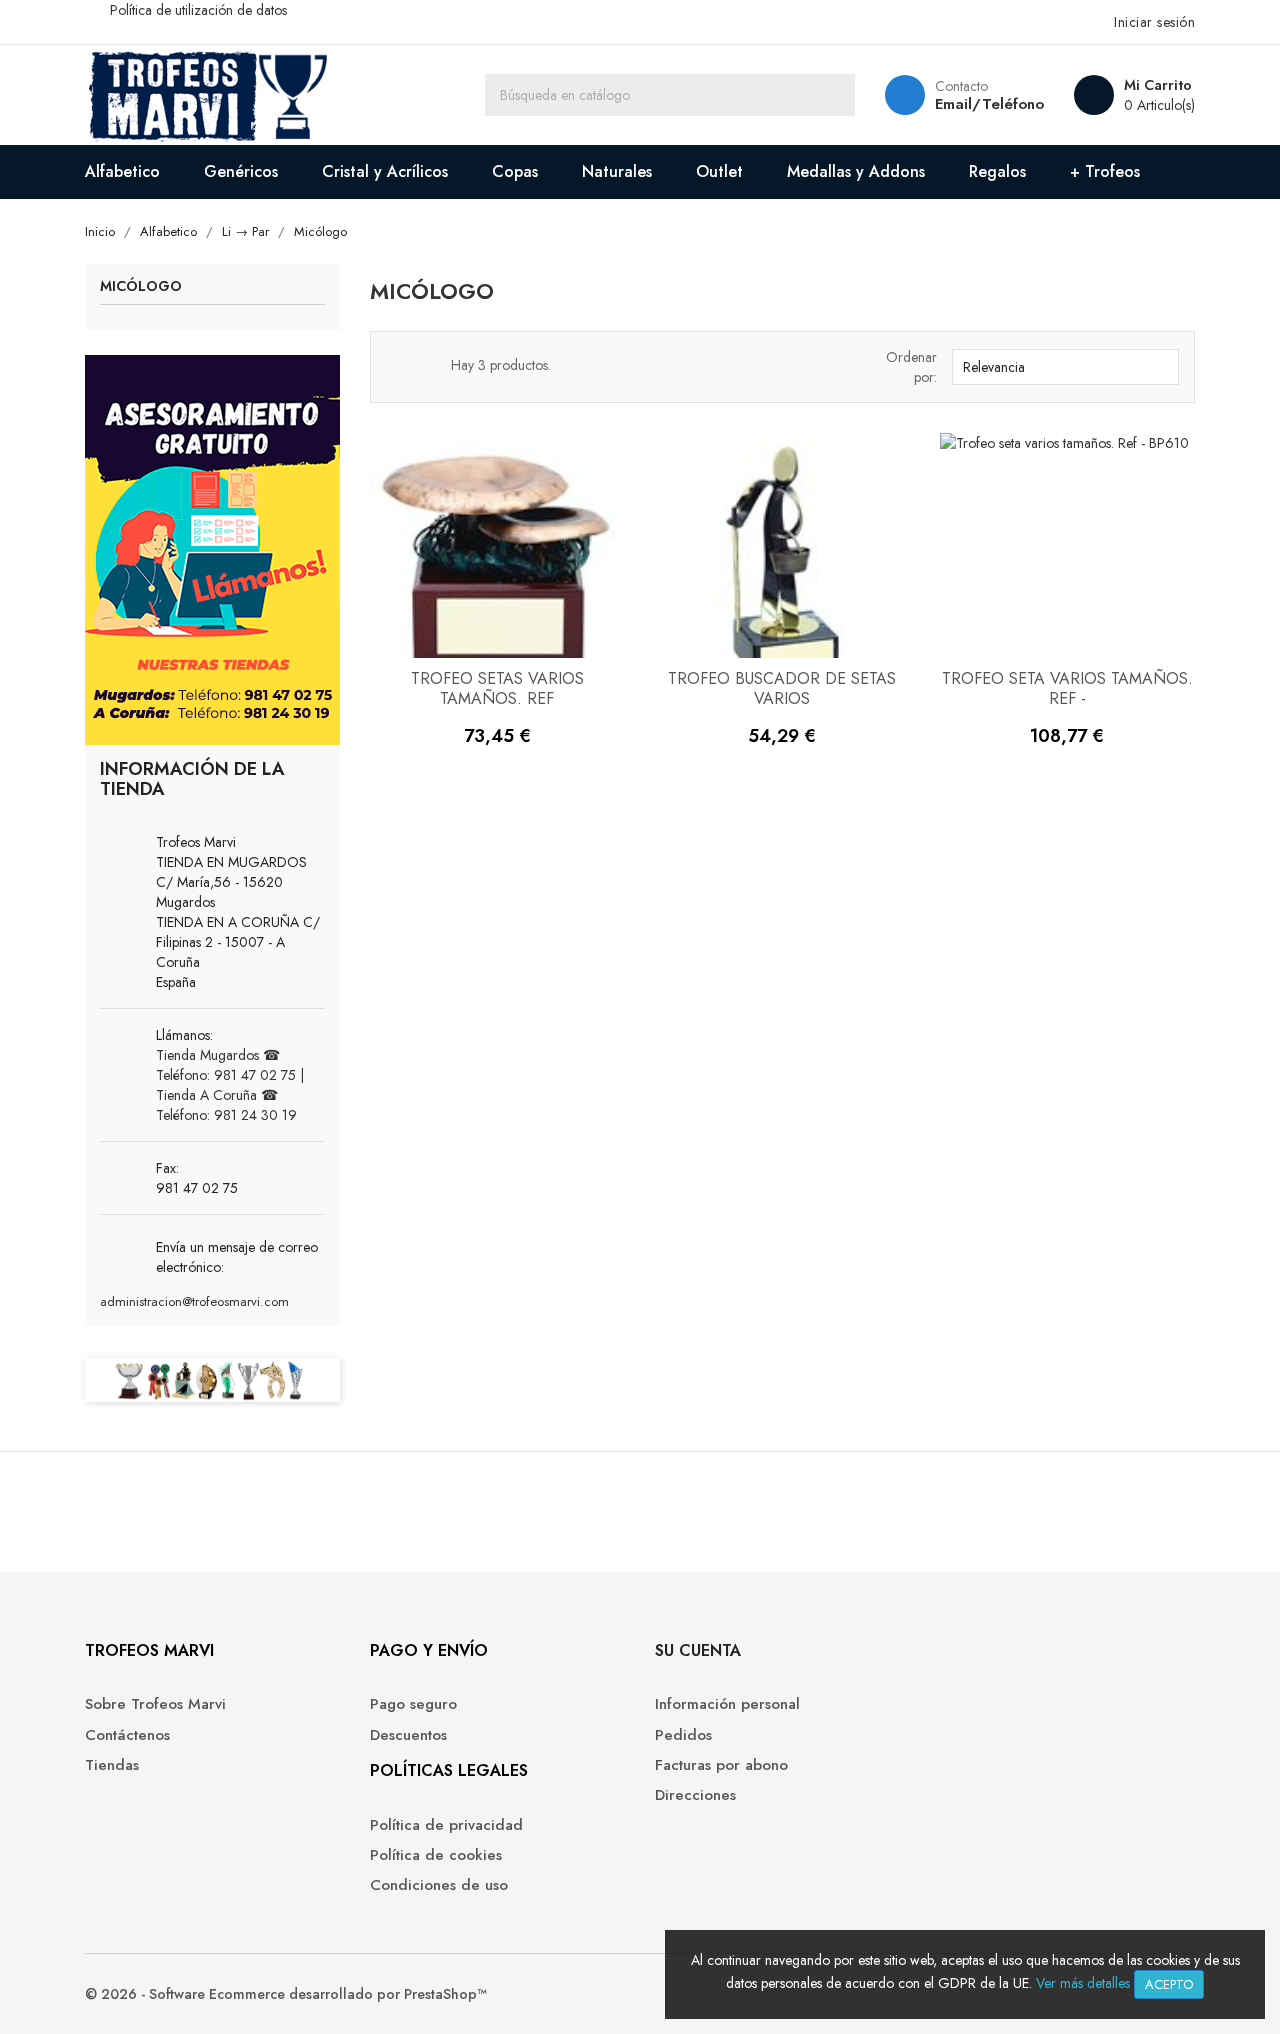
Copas (515, 171)
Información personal (727, 1704)
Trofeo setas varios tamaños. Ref (497, 688)
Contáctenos (127, 1735)
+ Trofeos (1105, 171)
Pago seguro (413, 1704)
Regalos (997, 171)
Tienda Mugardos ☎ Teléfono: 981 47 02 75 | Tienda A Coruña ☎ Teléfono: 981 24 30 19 (230, 1085)
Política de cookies (436, 1855)
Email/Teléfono (989, 104)
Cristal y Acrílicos (385, 171)
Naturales (617, 171)
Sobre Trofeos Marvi (155, 1704)
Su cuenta (698, 1650)
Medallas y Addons (856, 171)
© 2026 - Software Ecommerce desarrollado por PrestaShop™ (286, 1994)
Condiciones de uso (439, 1885)
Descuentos (408, 1735)
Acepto (1169, 1984)
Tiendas (112, 1765)
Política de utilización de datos (198, 10)
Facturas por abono (721, 1765)
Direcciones (695, 1795)
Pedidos (683, 1735)
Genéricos (241, 171)
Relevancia (1063, 367)
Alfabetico (122, 171)
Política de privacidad (446, 1825)
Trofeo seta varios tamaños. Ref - (1067, 688)
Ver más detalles (1083, 1983)
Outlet (719, 171)
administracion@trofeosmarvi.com (194, 1302)
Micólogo (141, 287)
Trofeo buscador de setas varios (782, 688)
